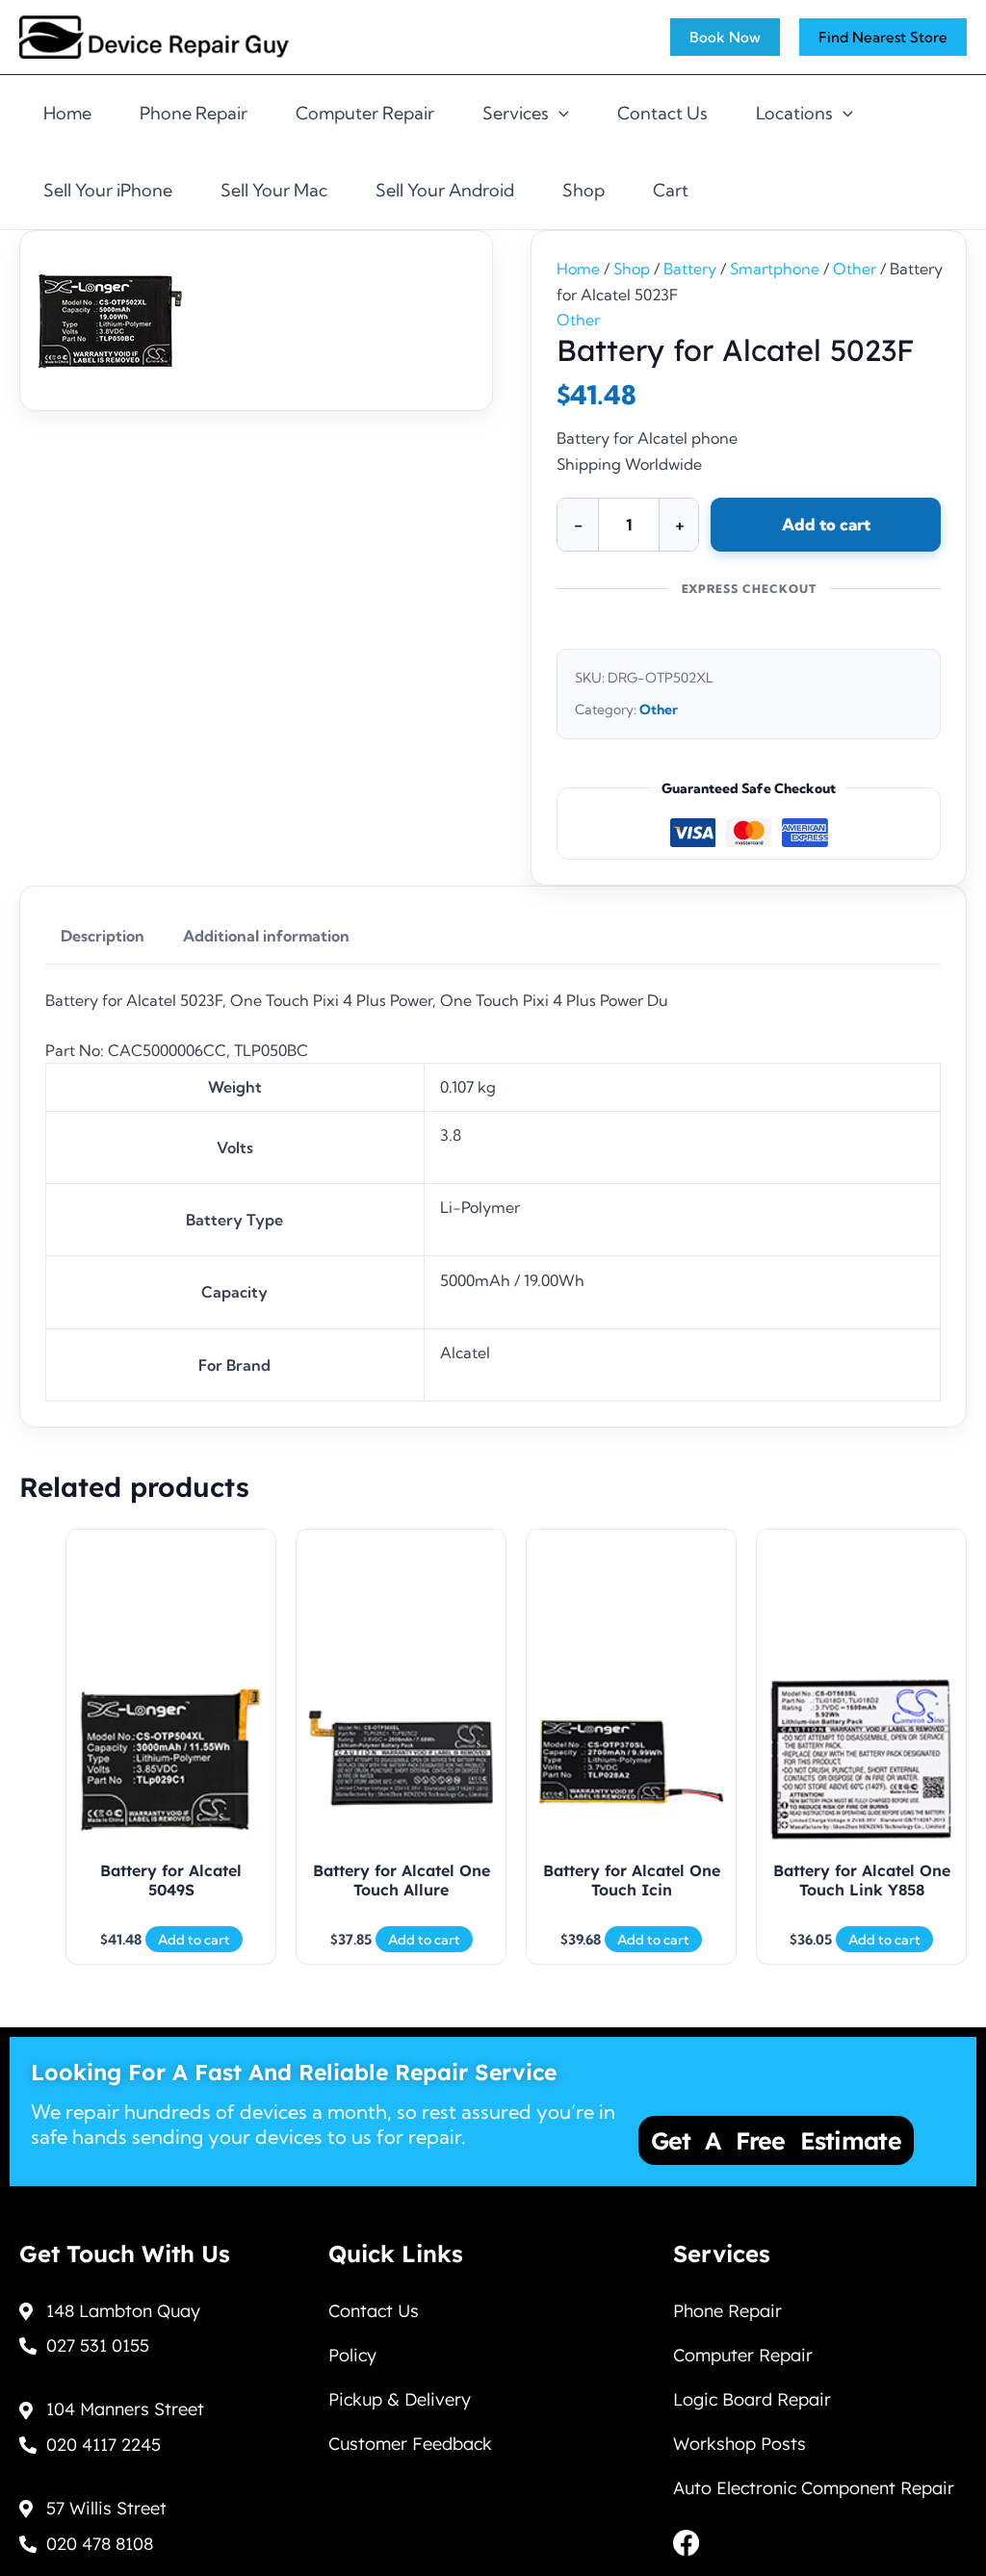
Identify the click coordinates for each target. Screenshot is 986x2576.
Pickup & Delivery (400, 2399)
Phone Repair (194, 113)
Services (516, 113)
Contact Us (662, 113)
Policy (352, 2355)
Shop (584, 190)
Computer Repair (365, 113)
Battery (690, 269)
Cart (671, 190)
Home (67, 113)
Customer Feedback (410, 2444)
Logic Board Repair (752, 2399)
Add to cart (826, 524)
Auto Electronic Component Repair (814, 2488)
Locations (794, 113)
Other (855, 269)
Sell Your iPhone (108, 190)
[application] (559, 114)
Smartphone (775, 269)
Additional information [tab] (266, 936)
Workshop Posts (739, 2444)
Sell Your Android (445, 190)
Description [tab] (103, 936)
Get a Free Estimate (776, 2140)
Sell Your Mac (274, 190)
